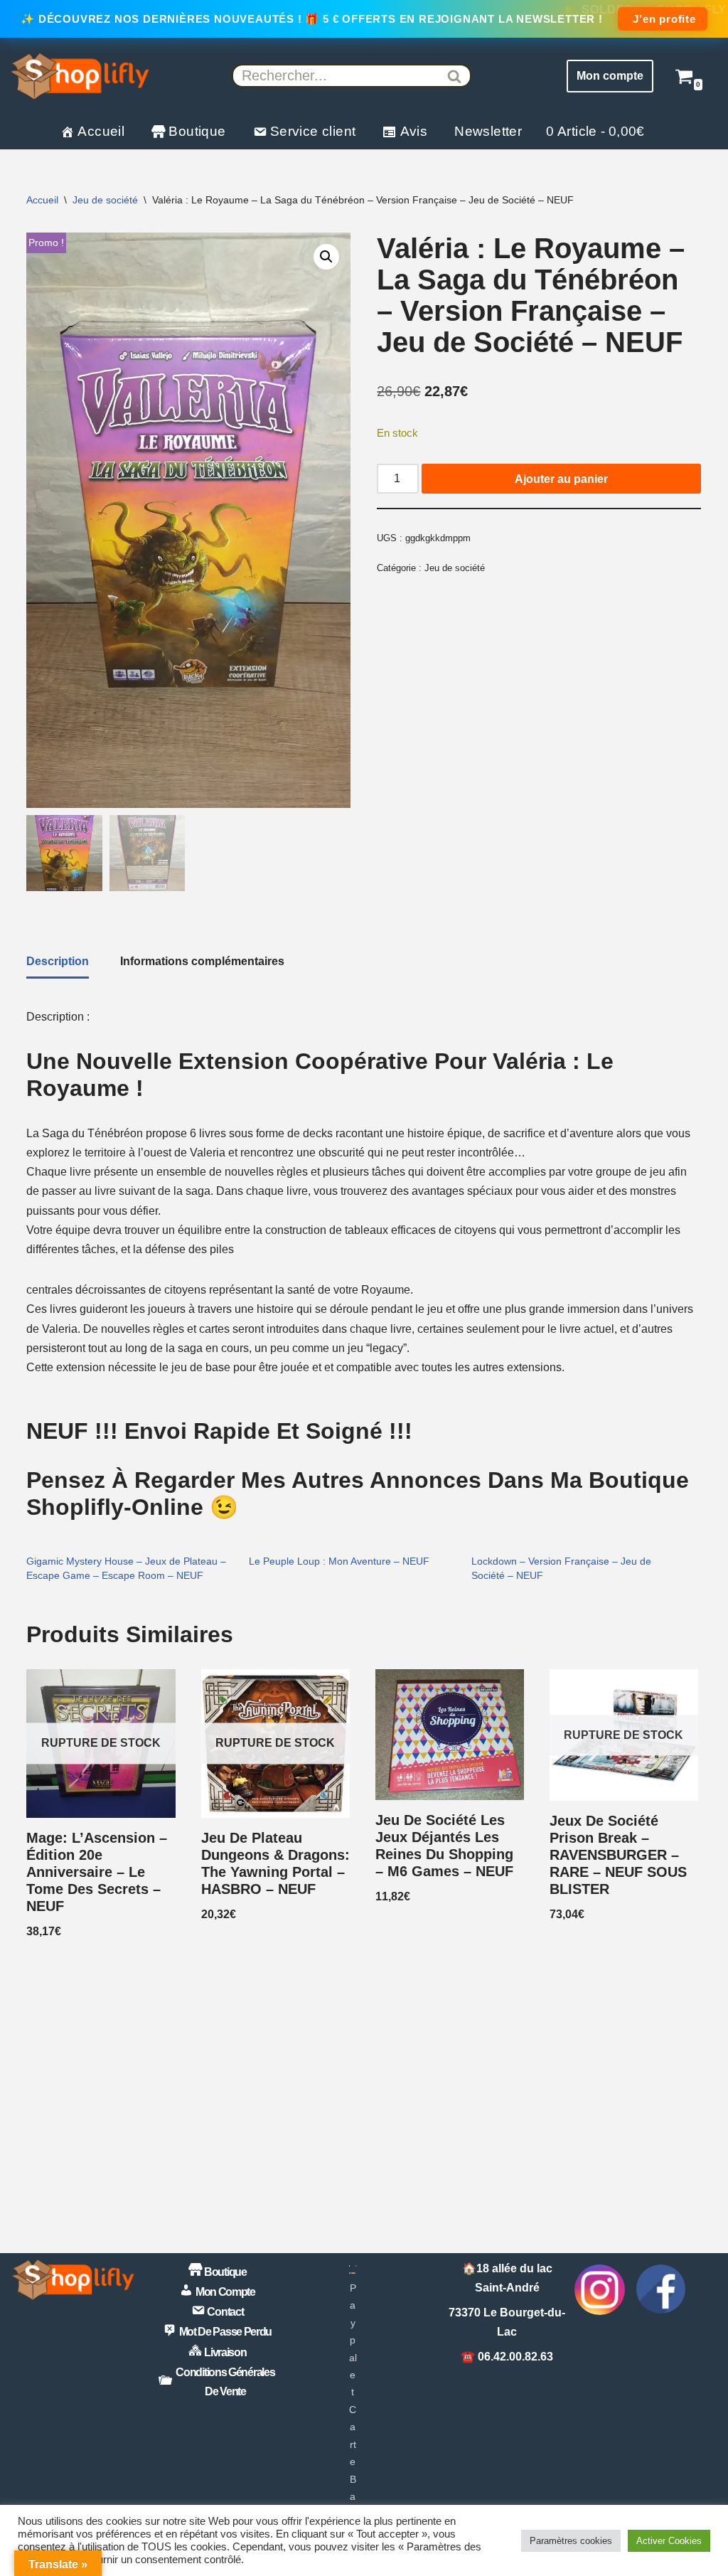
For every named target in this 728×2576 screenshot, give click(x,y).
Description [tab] (58, 961)
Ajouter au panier (561, 479)
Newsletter (488, 131)
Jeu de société (105, 200)
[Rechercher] (455, 76)
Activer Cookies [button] (669, 2541)
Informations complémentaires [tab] (202, 961)
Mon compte (610, 76)
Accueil (42, 200)
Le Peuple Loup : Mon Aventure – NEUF (339, 1561)
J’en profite (662, 19)
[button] (326, 257)
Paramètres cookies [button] (571, 2541)
